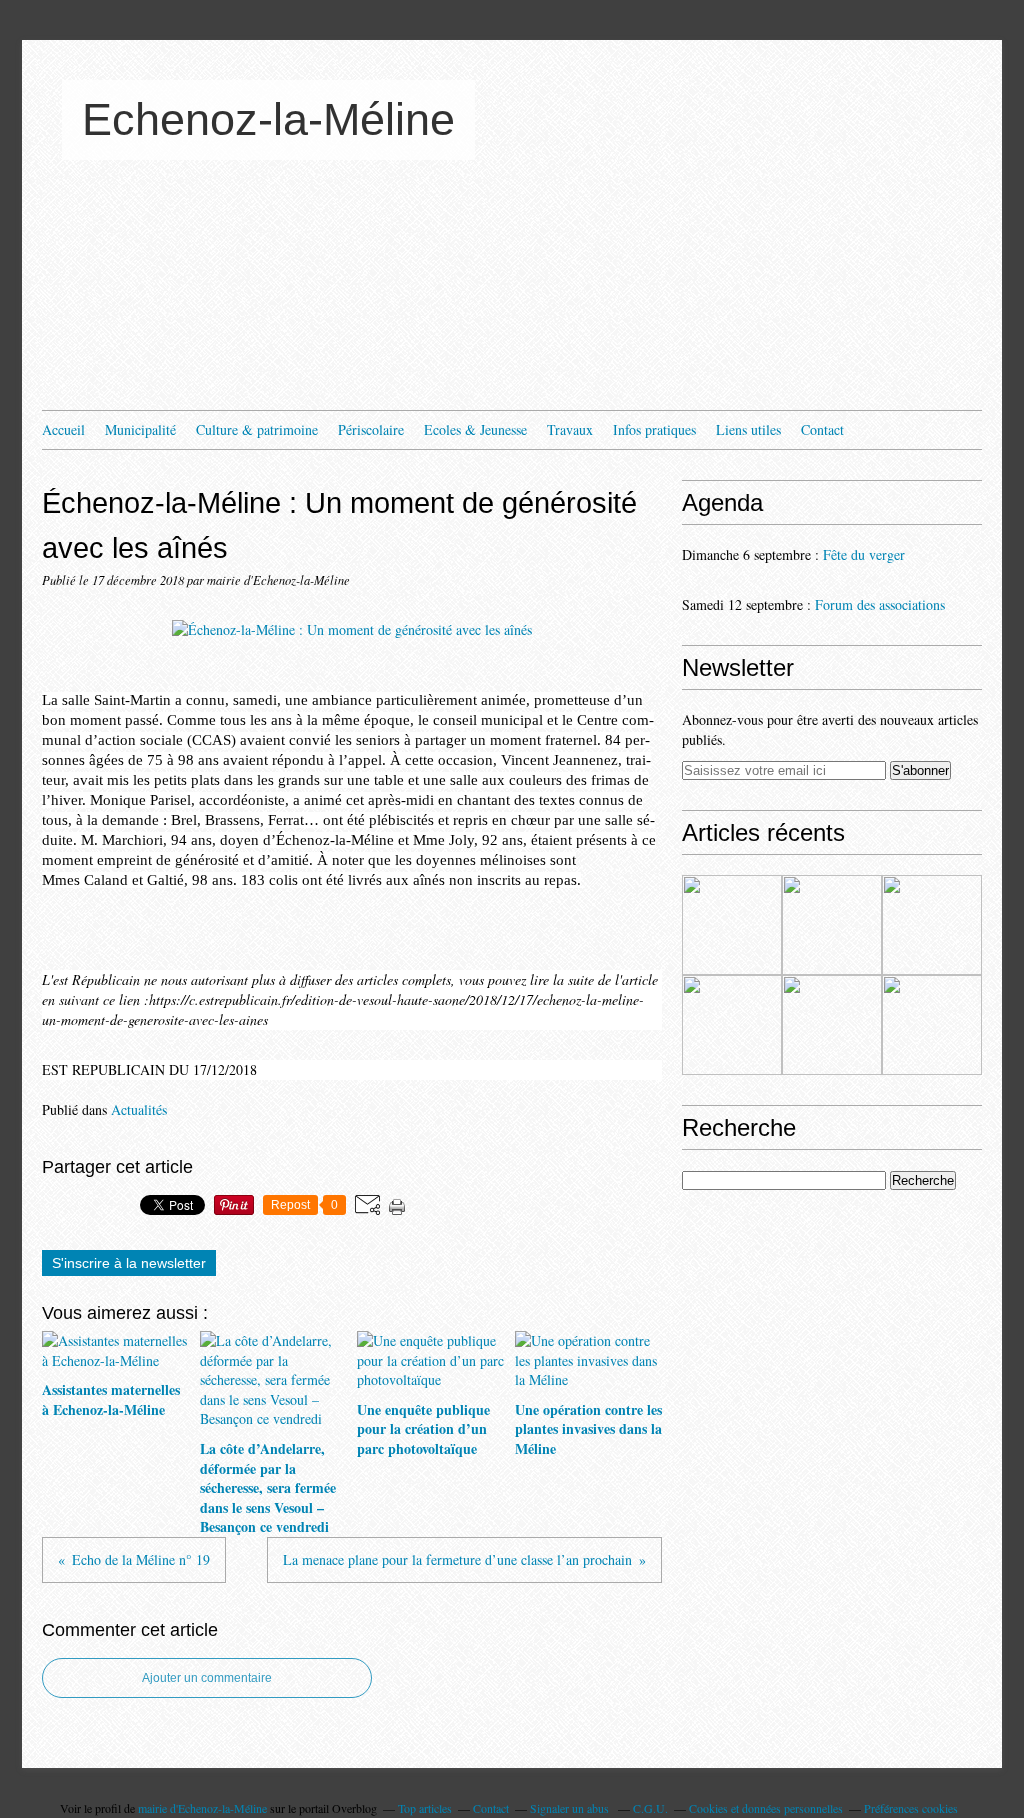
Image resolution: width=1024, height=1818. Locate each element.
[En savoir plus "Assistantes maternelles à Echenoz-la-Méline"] (732, 925)
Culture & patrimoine (257, 429)
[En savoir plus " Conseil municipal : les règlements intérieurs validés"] (832, 1025)
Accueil (63, 429)
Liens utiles (748, 429)
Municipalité (140, 429)
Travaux (570, 429)
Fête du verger (864, 554)
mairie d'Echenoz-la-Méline (202, 1808)
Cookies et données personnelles (766, 1808)
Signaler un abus (571, 1808)
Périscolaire (371, 429)
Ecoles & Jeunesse (475, 429)
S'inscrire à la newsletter (129, 1263)
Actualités (139, 1109)
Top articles (425, 1808)
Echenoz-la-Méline (268, 119)
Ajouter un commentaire (207, 1678)
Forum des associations (880, 604)
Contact (822, 429)
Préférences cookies (911, 1808)
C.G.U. (650, 1808)
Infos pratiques (654, 429)
